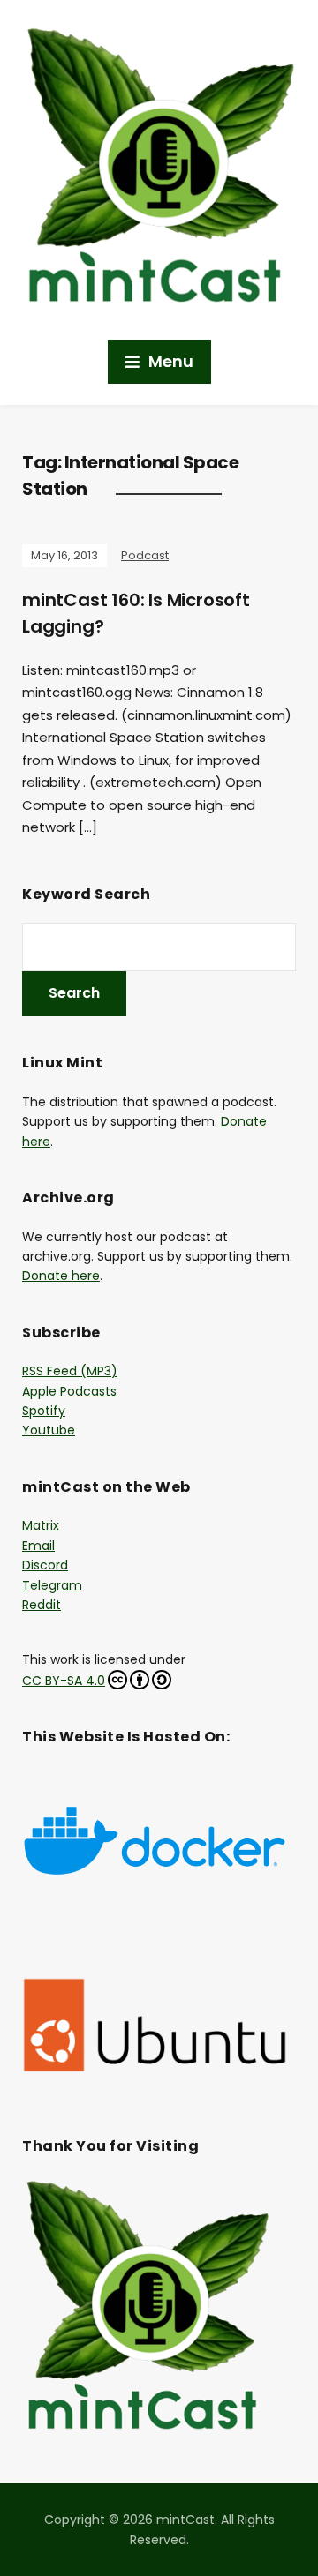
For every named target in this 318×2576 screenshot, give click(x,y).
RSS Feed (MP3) (70, 1371)
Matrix (41, 1525)
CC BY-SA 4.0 (64, 1681)
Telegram (52, 1585)
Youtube (49, 1430)
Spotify (44, 1411)
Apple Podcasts (69, 1391)
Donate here (61, 1276)
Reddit (42, 1605)
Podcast (145, 555)
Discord (45, 1565)
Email (38, 1546)
